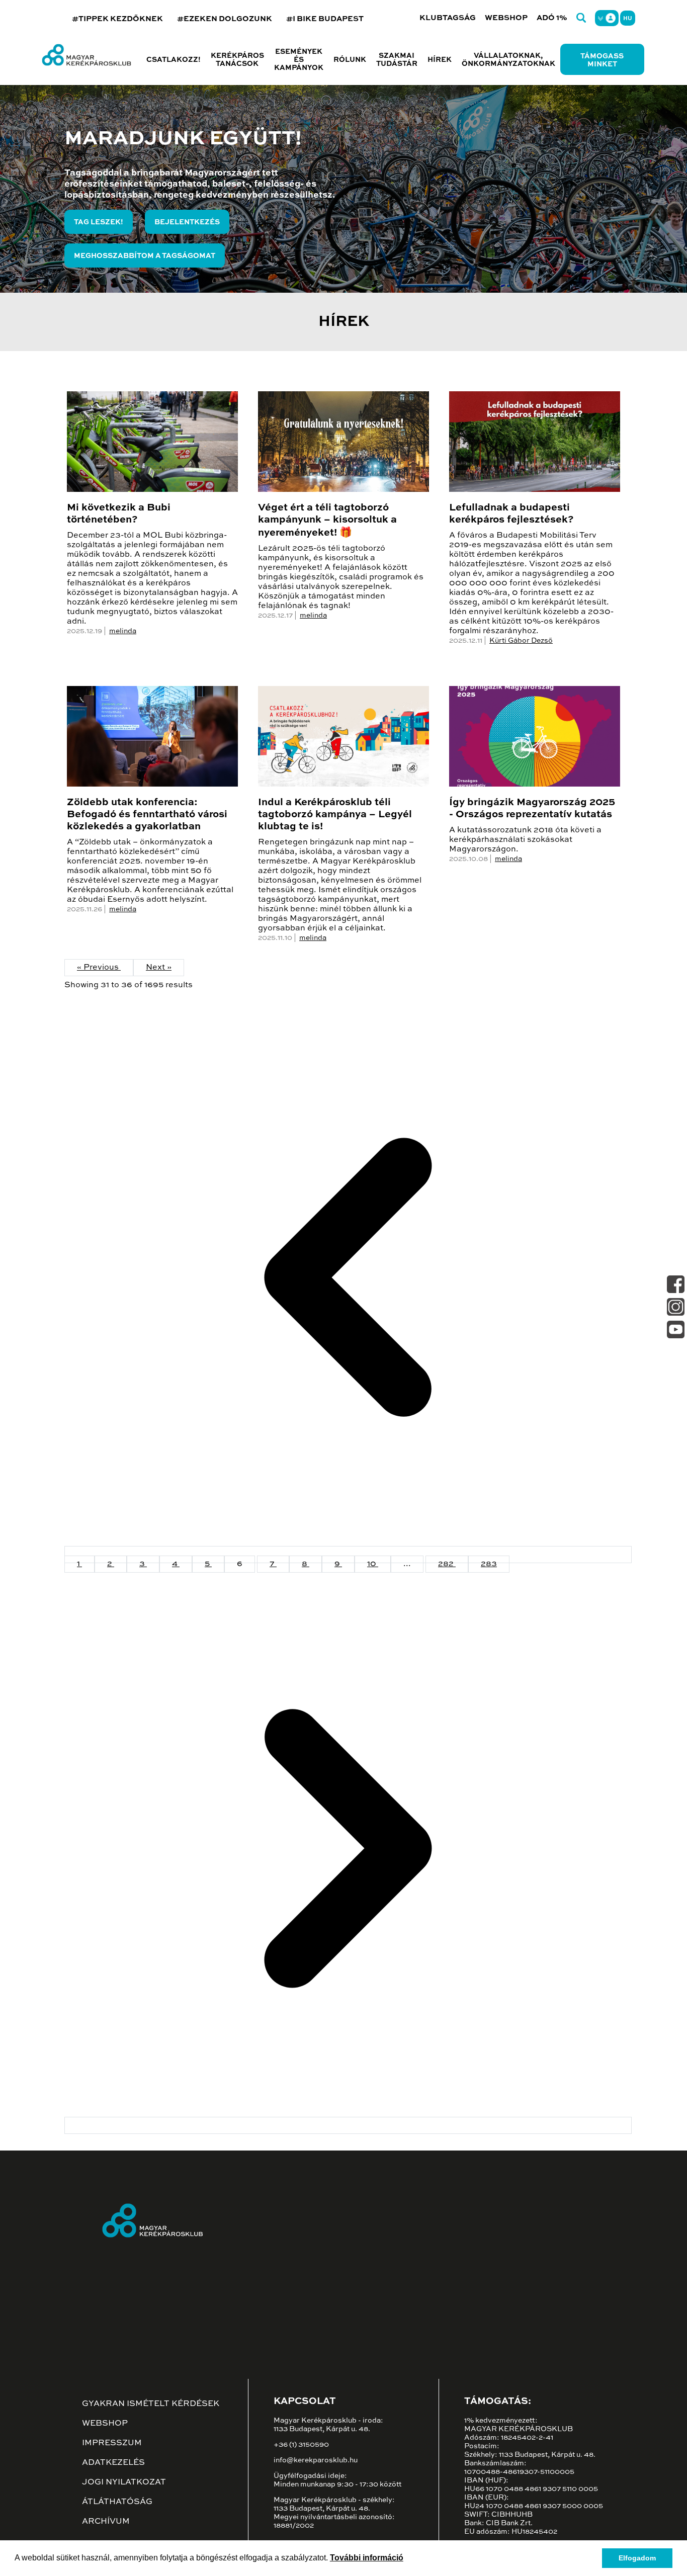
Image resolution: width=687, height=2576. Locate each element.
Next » (159, 968)
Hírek (440, 60)
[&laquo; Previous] (348, 1555)
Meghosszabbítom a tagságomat (145, 256)
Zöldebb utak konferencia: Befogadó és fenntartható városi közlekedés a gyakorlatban (147, 815)
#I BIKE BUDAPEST (325, 19)
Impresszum (112, 2443)
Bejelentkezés (187, 222)
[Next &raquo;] (348, 2125)
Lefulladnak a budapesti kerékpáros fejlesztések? (511, 514)
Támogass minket (602, 60)
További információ (367, 2558)
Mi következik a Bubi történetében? (119, 514)
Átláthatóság (117, 2502)
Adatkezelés (113, 2463)
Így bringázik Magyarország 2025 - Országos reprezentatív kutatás (532, 809)
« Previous (99, 968)
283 (489, 1564)
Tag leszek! (99, 222)
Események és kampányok (299, 60)
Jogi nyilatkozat (124, 2482)
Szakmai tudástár (397, 60)
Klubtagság (448, 18)
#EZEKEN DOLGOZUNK (225, 19)
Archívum (106, 2522)
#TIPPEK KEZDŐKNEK (117, 19)
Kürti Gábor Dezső (521, 641)
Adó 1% (552, 18)
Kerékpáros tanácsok (237, 60)
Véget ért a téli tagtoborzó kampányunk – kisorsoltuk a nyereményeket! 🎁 (327, 521)
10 (373, 1564)
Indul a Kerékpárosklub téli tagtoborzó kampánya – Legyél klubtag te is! (335, 815)
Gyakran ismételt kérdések (151, 2404)
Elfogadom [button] (637, 2558)
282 (447, 1564)
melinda (123, 631)
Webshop (506, 18)
